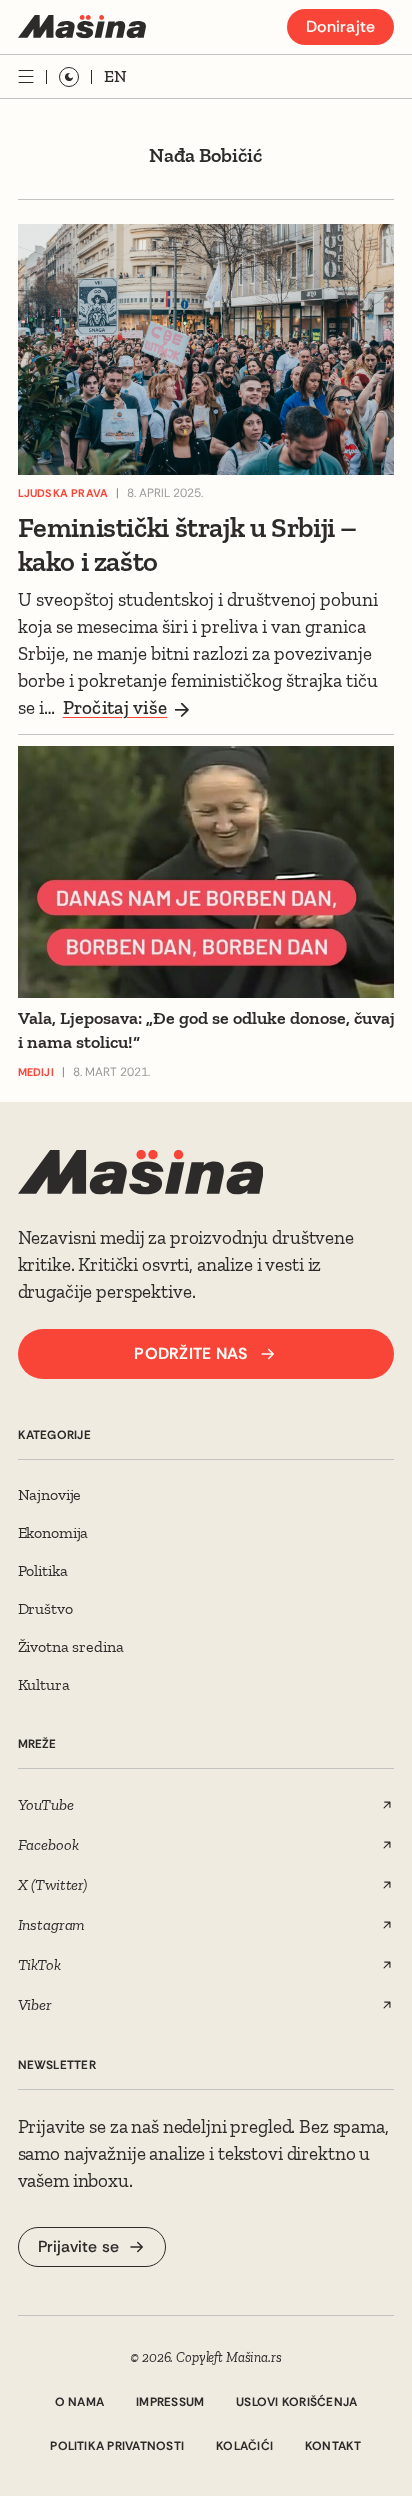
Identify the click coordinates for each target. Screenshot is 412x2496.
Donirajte (340, 26)
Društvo (45, 1608)
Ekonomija (53, 1532)
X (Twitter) (52, 1884)
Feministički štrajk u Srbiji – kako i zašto (187, 544)
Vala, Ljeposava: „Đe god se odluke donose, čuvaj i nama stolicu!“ (206, 1030)
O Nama (79, 2402)
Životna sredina (71, 1646)
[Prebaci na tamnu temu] (69, 77)
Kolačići (244, 2446)
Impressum (170, 2402)
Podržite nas (190, 1353)
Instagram (52, 1924)
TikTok (39, 1964)
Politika (43, 1570)
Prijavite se (79, 2246)
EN (115, 76)
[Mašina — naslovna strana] (82, 26)
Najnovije (50, 1494)
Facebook (48, 1844)
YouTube (46, 1804)
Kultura (44, 1684)
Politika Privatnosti (117, 2446)
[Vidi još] (26, 76)
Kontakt (333, 2446)
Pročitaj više (115, 707)
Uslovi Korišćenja (296, 2402)
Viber (35, 2004)
